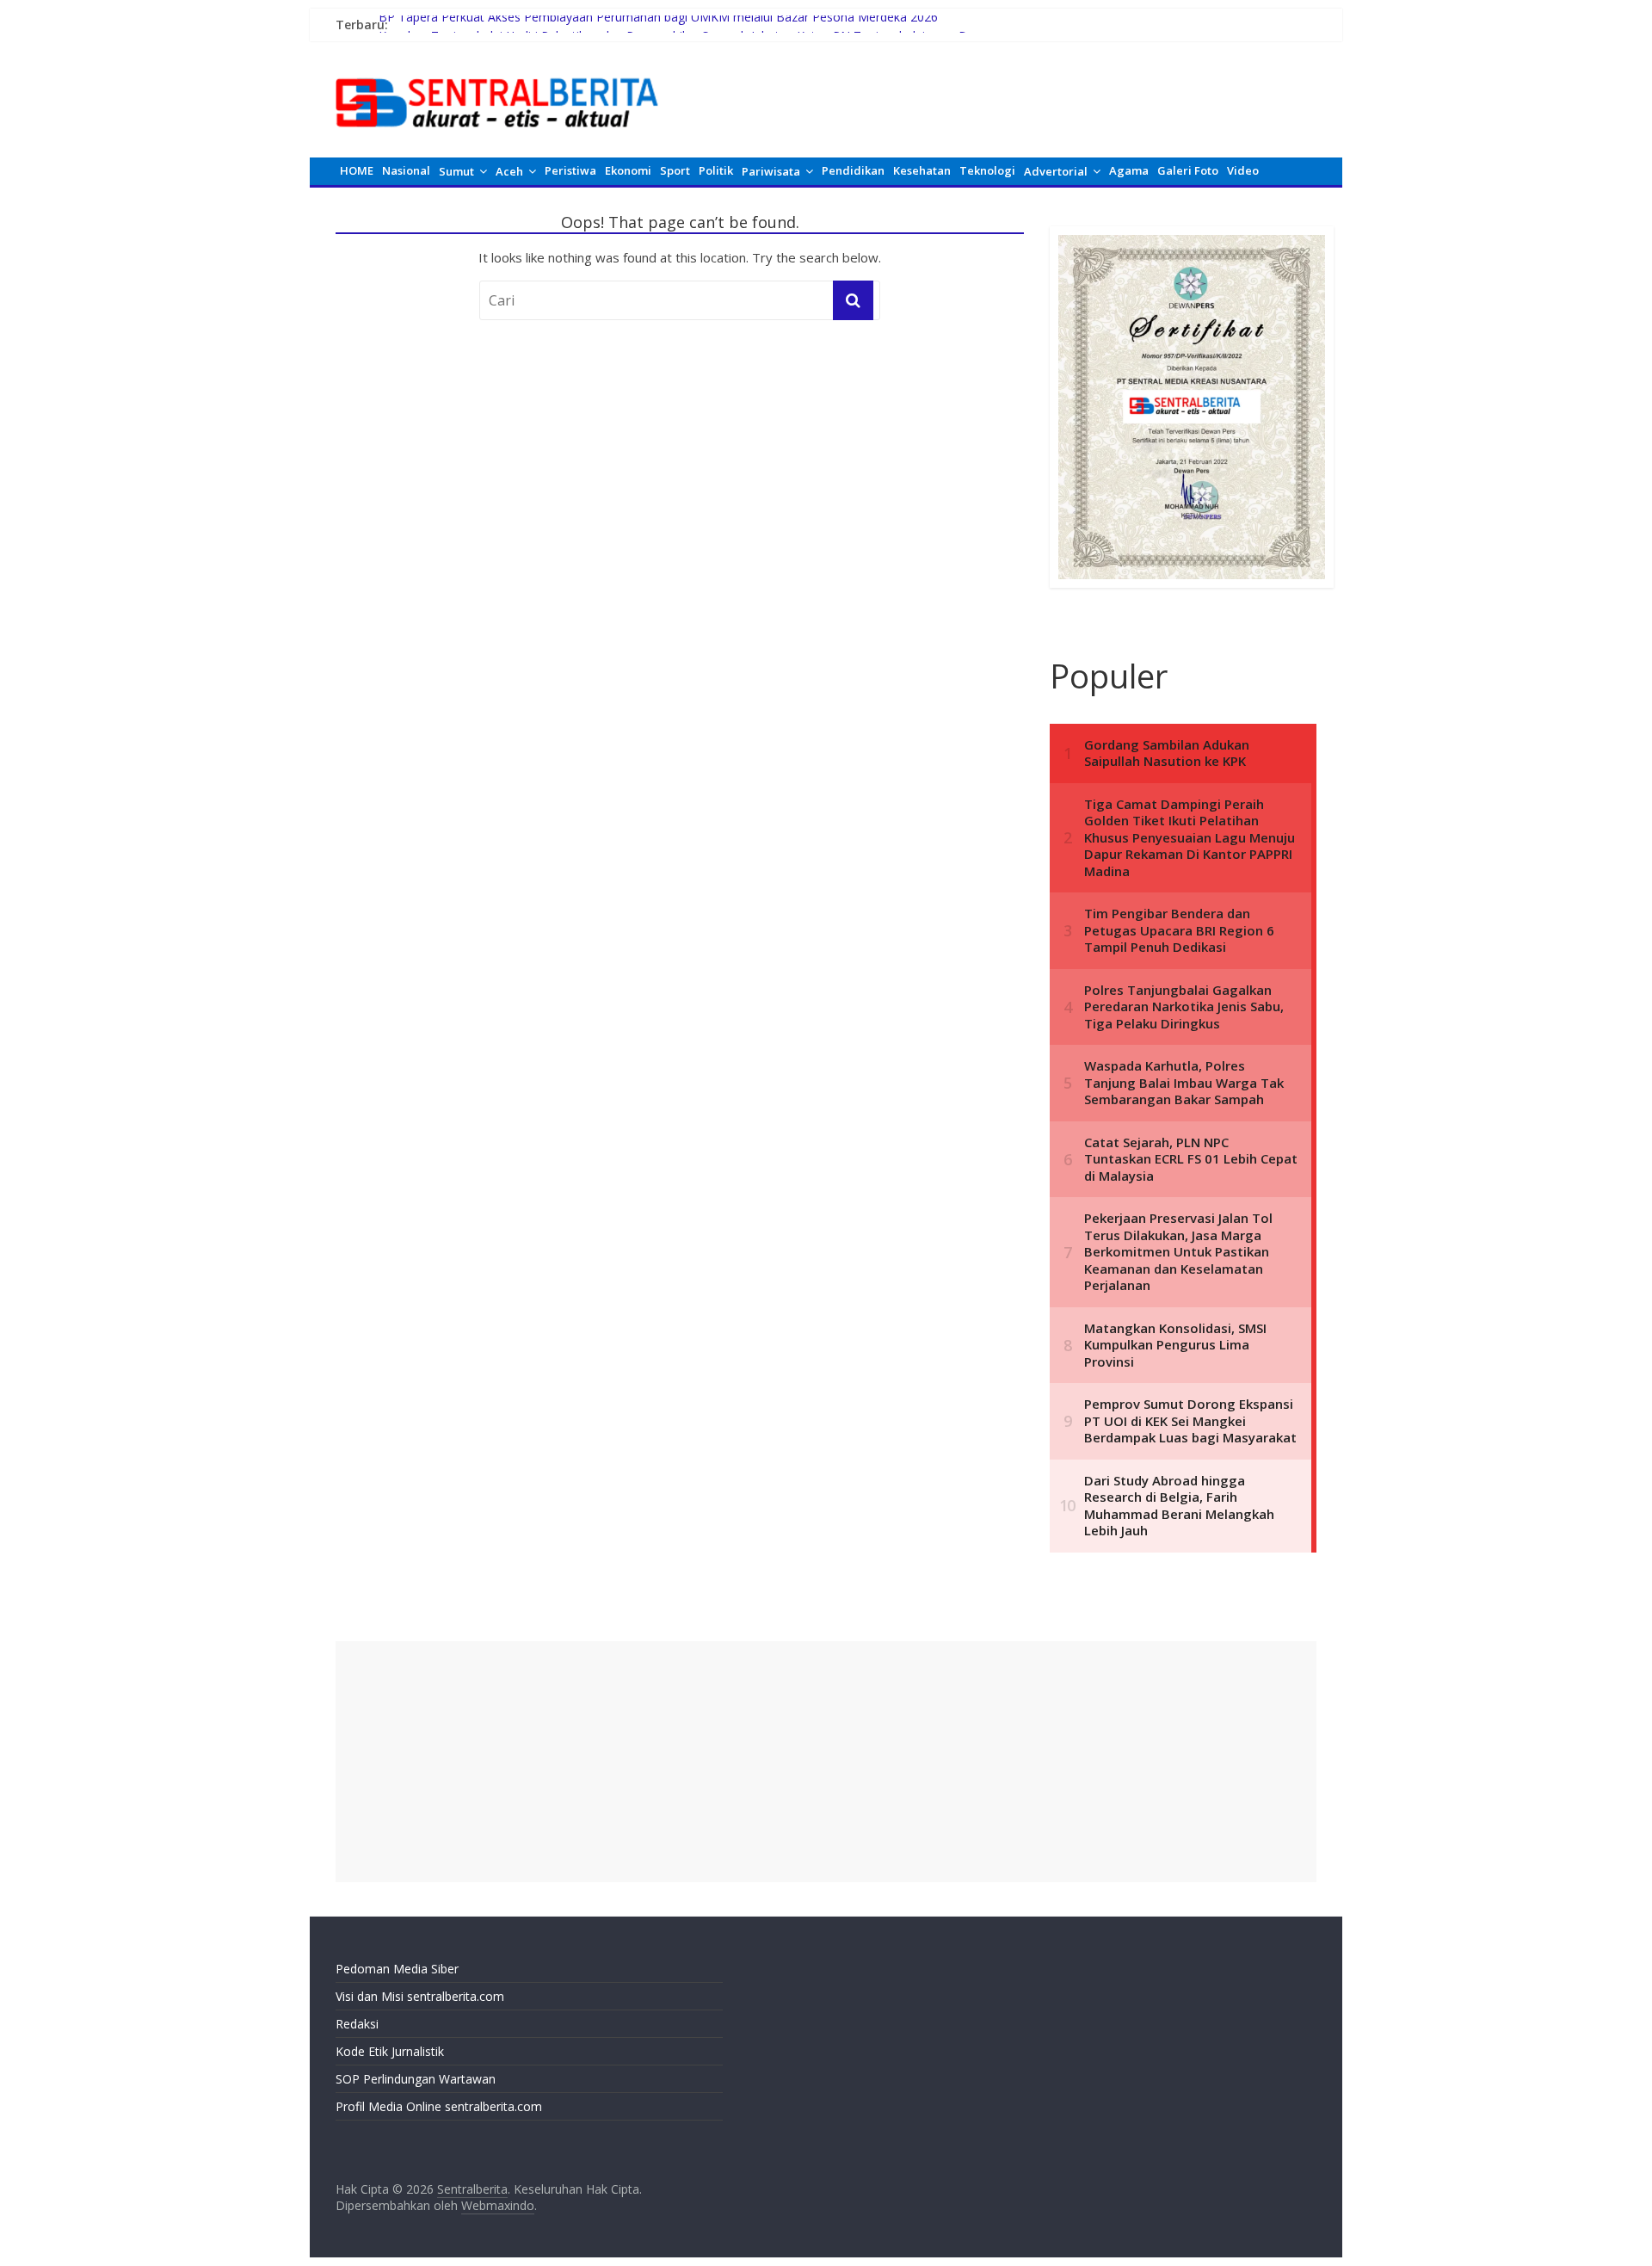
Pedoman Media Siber (397, 1969)
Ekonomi (628, 170)
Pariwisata (771, 171)
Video (1243, 170)
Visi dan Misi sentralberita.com (420, 1996)
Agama (1129, 170)
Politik (716, 170)
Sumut (456, 171)
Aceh (509, 171)
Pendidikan (853, 170)
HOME (357, 170)
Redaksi (357, 2024)
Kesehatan (922, 170)
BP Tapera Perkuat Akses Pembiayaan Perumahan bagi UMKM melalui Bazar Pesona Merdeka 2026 (658, 25)
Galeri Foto (1188, 170)
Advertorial (1056, 171)
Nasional (406, 170)
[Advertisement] (826, 1762)
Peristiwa (570, 170)
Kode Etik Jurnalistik (390, 2051)
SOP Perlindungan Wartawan (416, 2079)
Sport (675, 170)
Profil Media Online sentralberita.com (439, 2106)
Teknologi (987, 170)
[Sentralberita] (497, 69)
